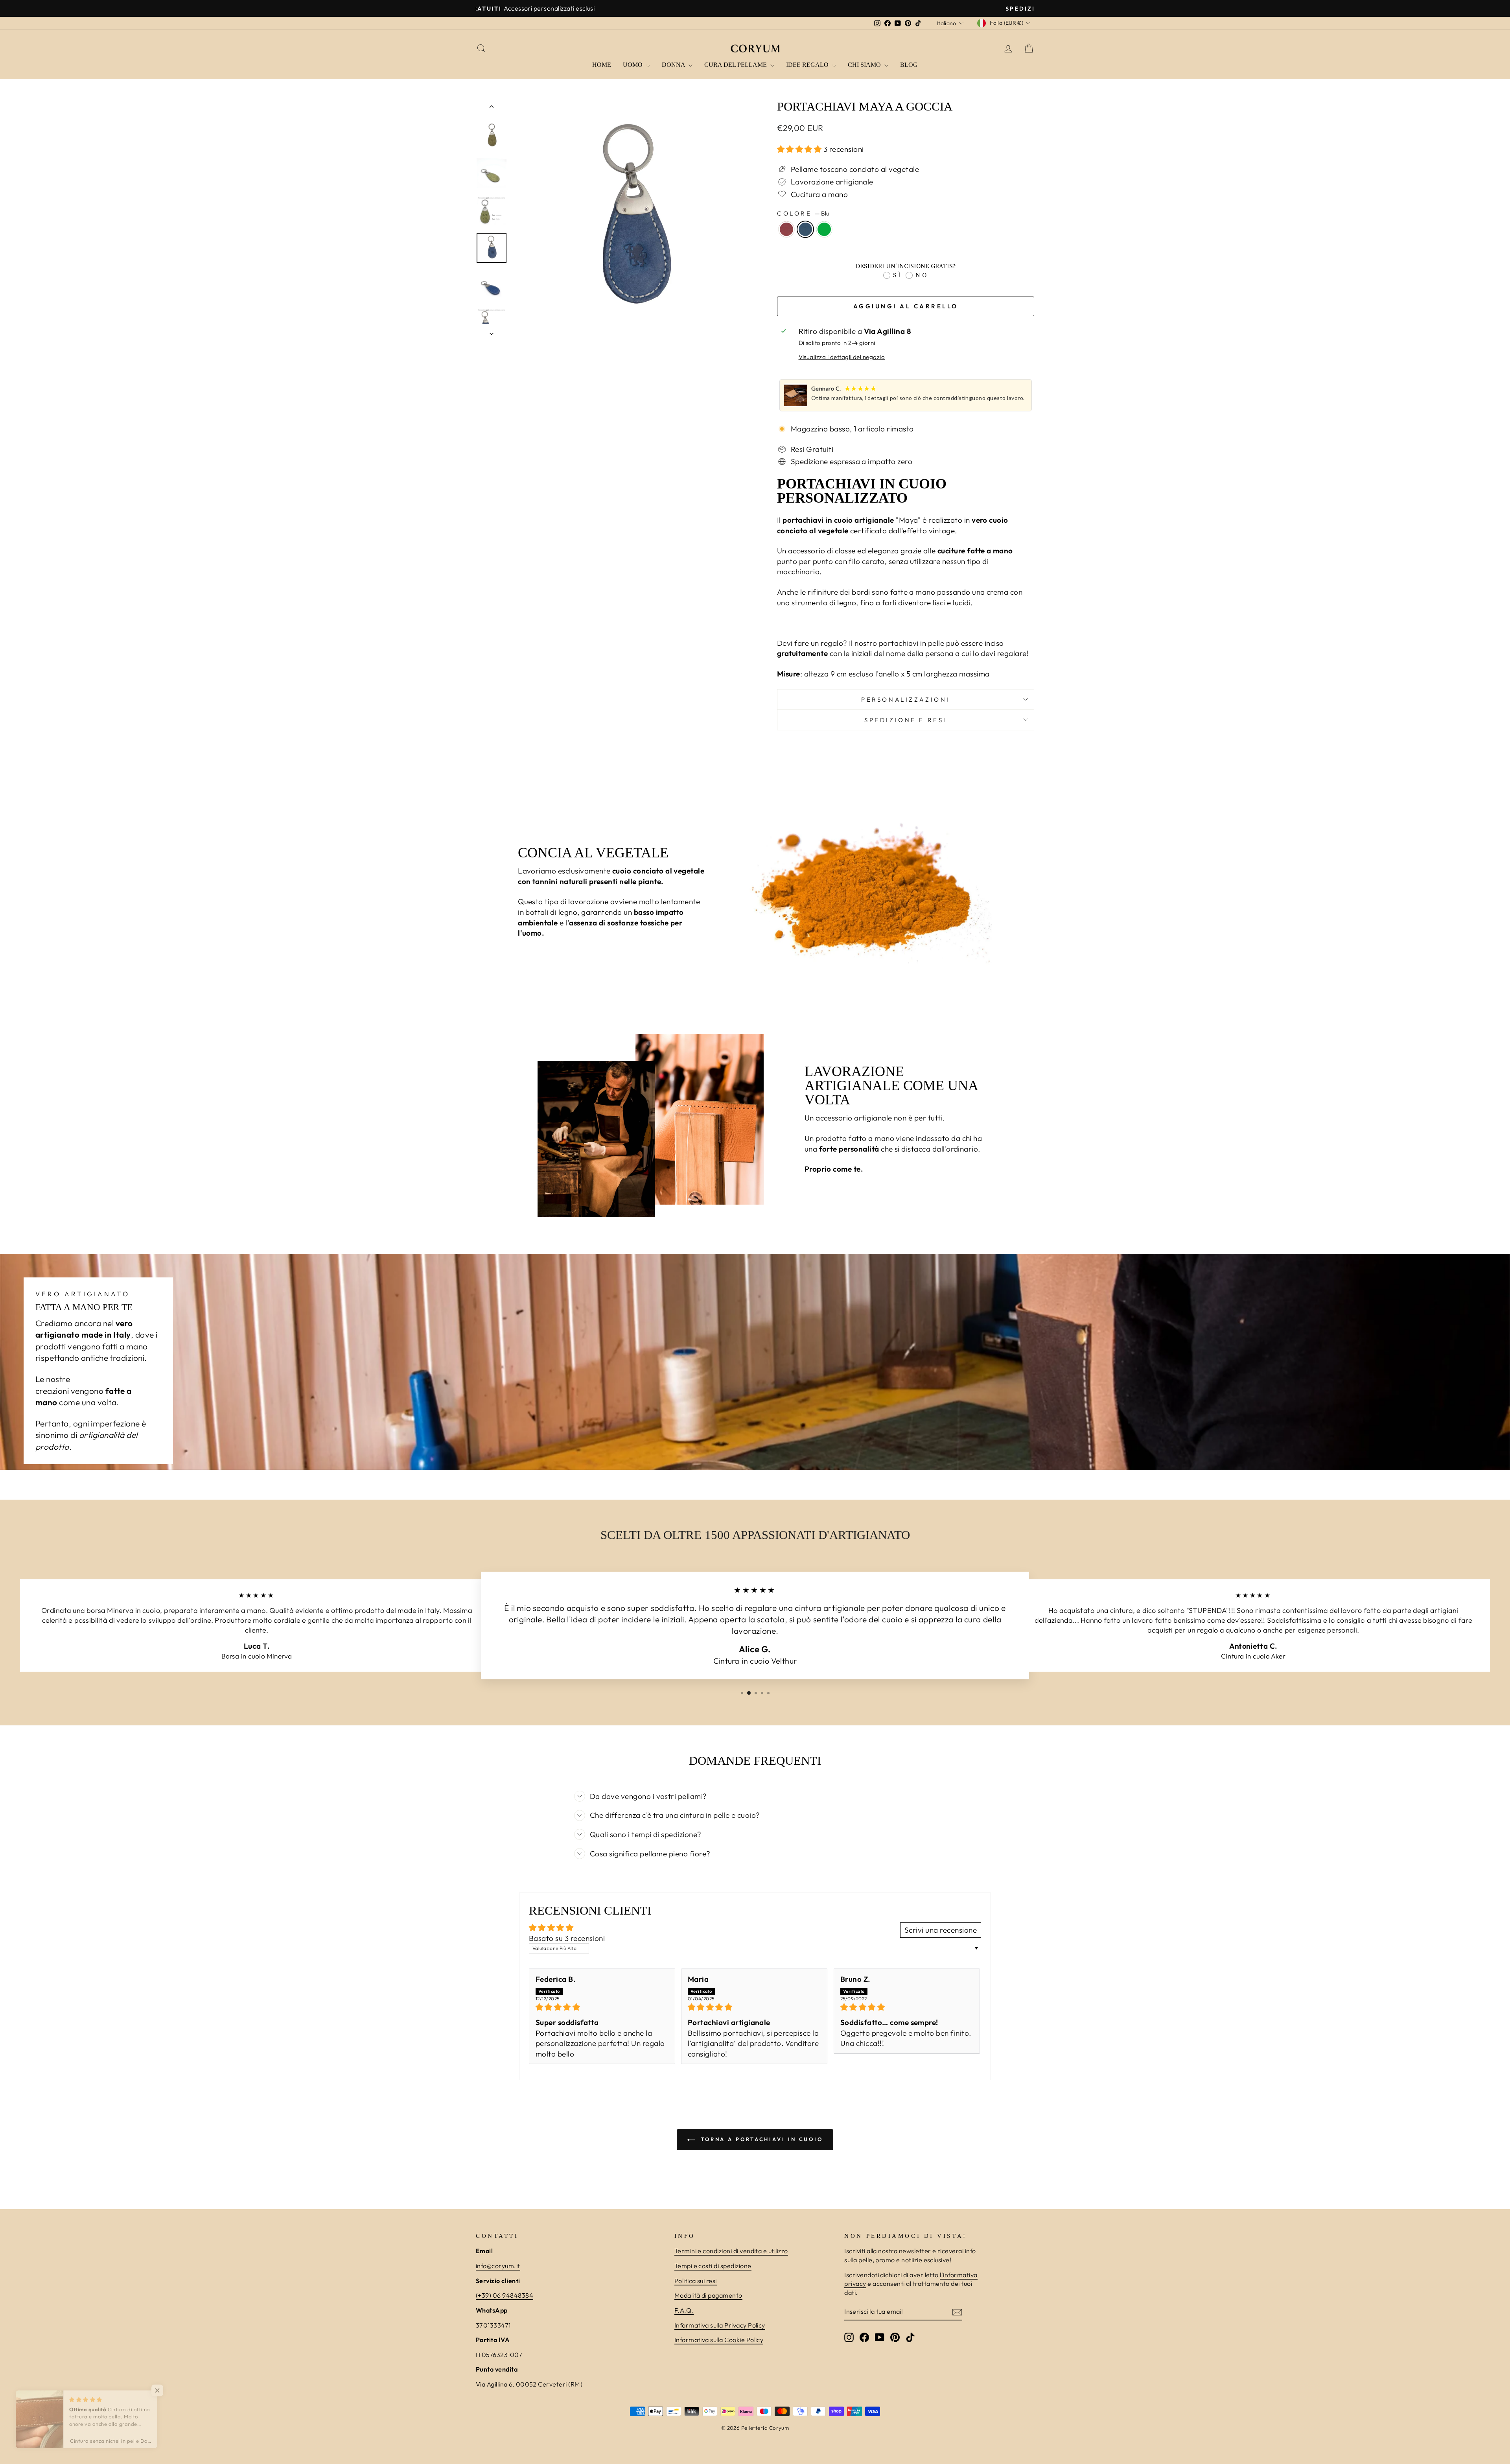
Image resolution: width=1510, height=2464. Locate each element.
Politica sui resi (696, 2281)
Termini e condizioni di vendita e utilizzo (731, 2251)
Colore (803, 213)
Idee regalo (808, 65)
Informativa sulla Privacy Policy (720, 2325)
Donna (674, 65)
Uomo (633, 65)
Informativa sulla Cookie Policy (719, 2340)
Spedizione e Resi (906, 720)
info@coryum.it (498, 2266)
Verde (824, 229)
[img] (602, 2007)
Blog (909, 65)
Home (602, 65)
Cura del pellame (736, 65)
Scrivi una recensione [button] (941, 1930)
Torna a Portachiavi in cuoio (761, 2139)
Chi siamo (865, 65)
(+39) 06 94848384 (505, 2295)
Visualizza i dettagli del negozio (842, 357)
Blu (805, 229)
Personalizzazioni (906, 699)
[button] (800, 149)
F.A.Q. (684, 2310)
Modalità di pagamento (708, 2295)
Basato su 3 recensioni (567, 1938)
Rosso (786, 229)
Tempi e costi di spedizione (713, 2266)
